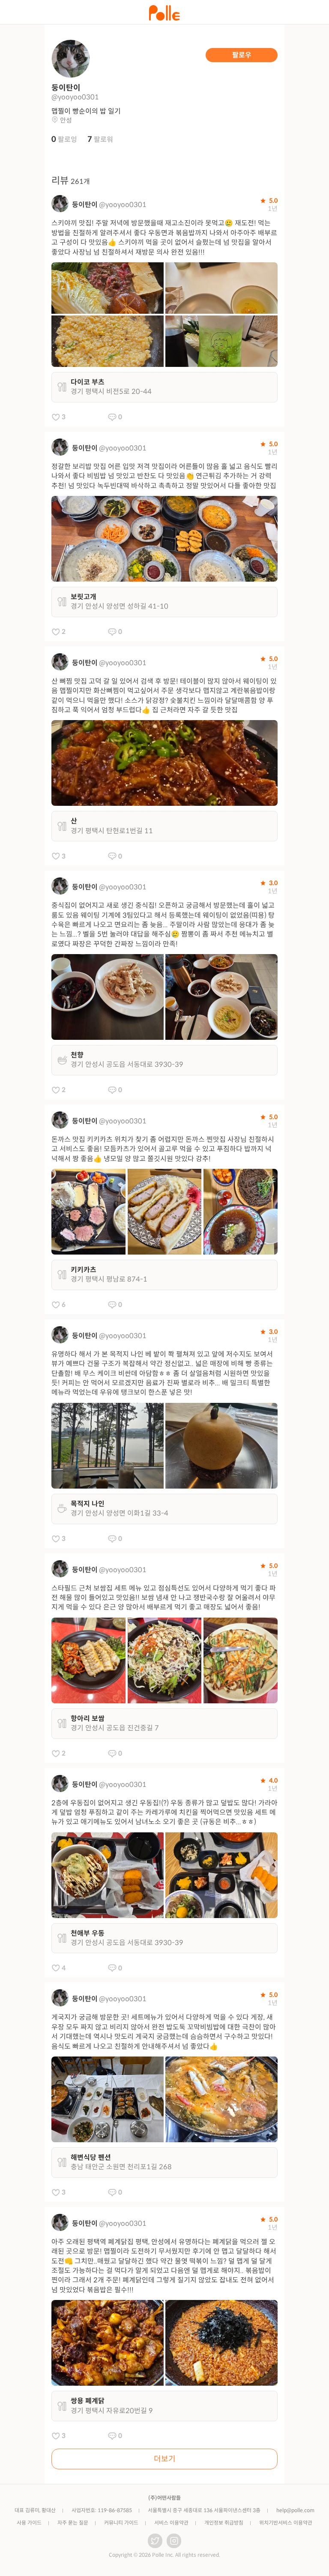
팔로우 (242, 55)
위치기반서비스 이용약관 (286, 2523)
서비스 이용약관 (171, 2523)
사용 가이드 (29, 2523)
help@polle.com (295, 2510)
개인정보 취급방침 (224, 2523)
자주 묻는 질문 (73, 2523)
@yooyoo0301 (123, 205)
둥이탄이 (85, 205)
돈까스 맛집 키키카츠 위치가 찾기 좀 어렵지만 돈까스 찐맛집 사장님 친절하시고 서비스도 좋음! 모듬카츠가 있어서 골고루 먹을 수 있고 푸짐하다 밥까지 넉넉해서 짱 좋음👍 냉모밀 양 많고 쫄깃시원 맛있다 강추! (163, 1149)
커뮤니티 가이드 (121, 2523)
